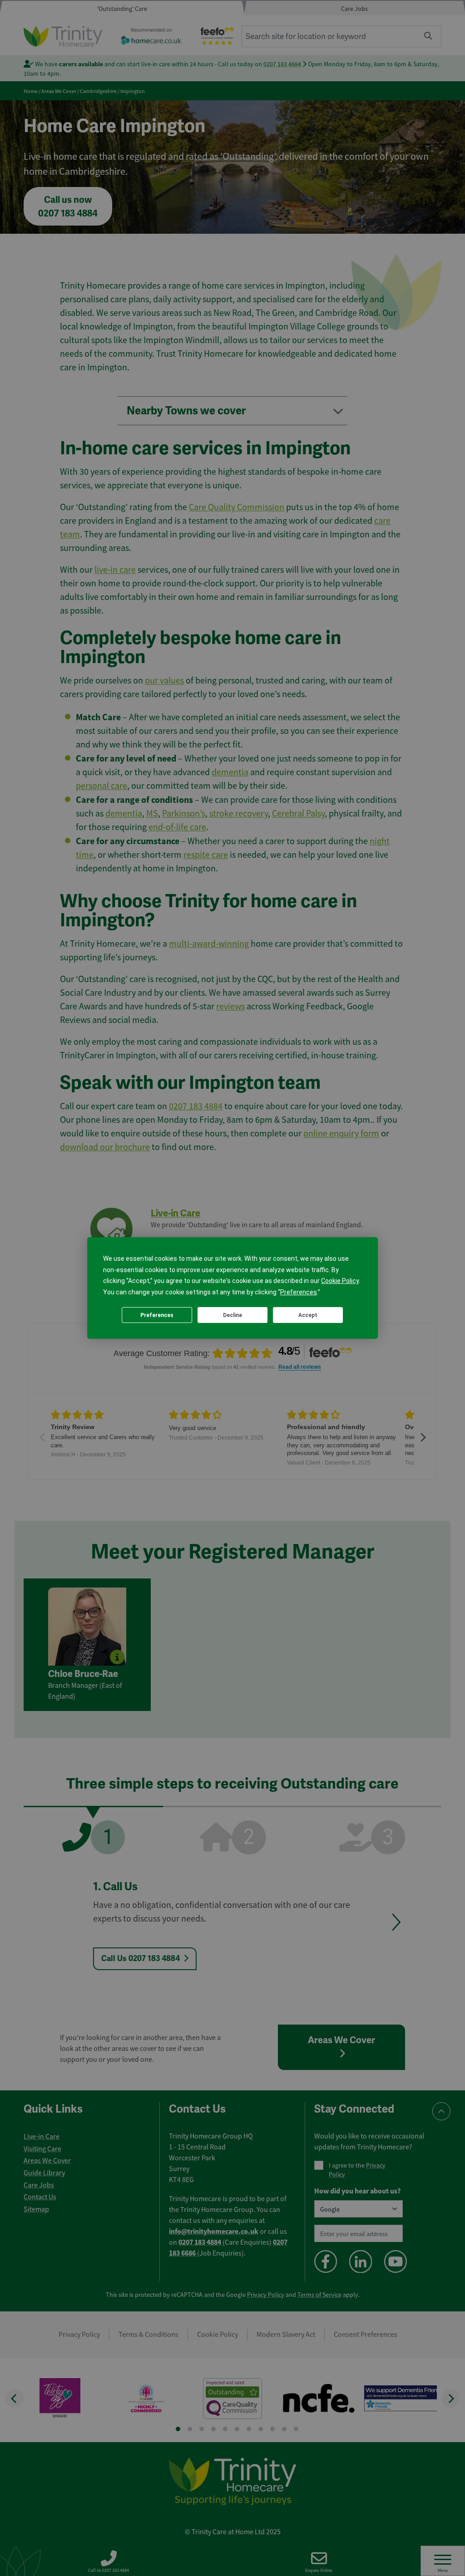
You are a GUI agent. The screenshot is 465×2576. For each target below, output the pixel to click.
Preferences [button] (299, 1292)
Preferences (157, 1315)
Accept (308, 1315)
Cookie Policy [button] (340, 1281)
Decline (232, 1315)
